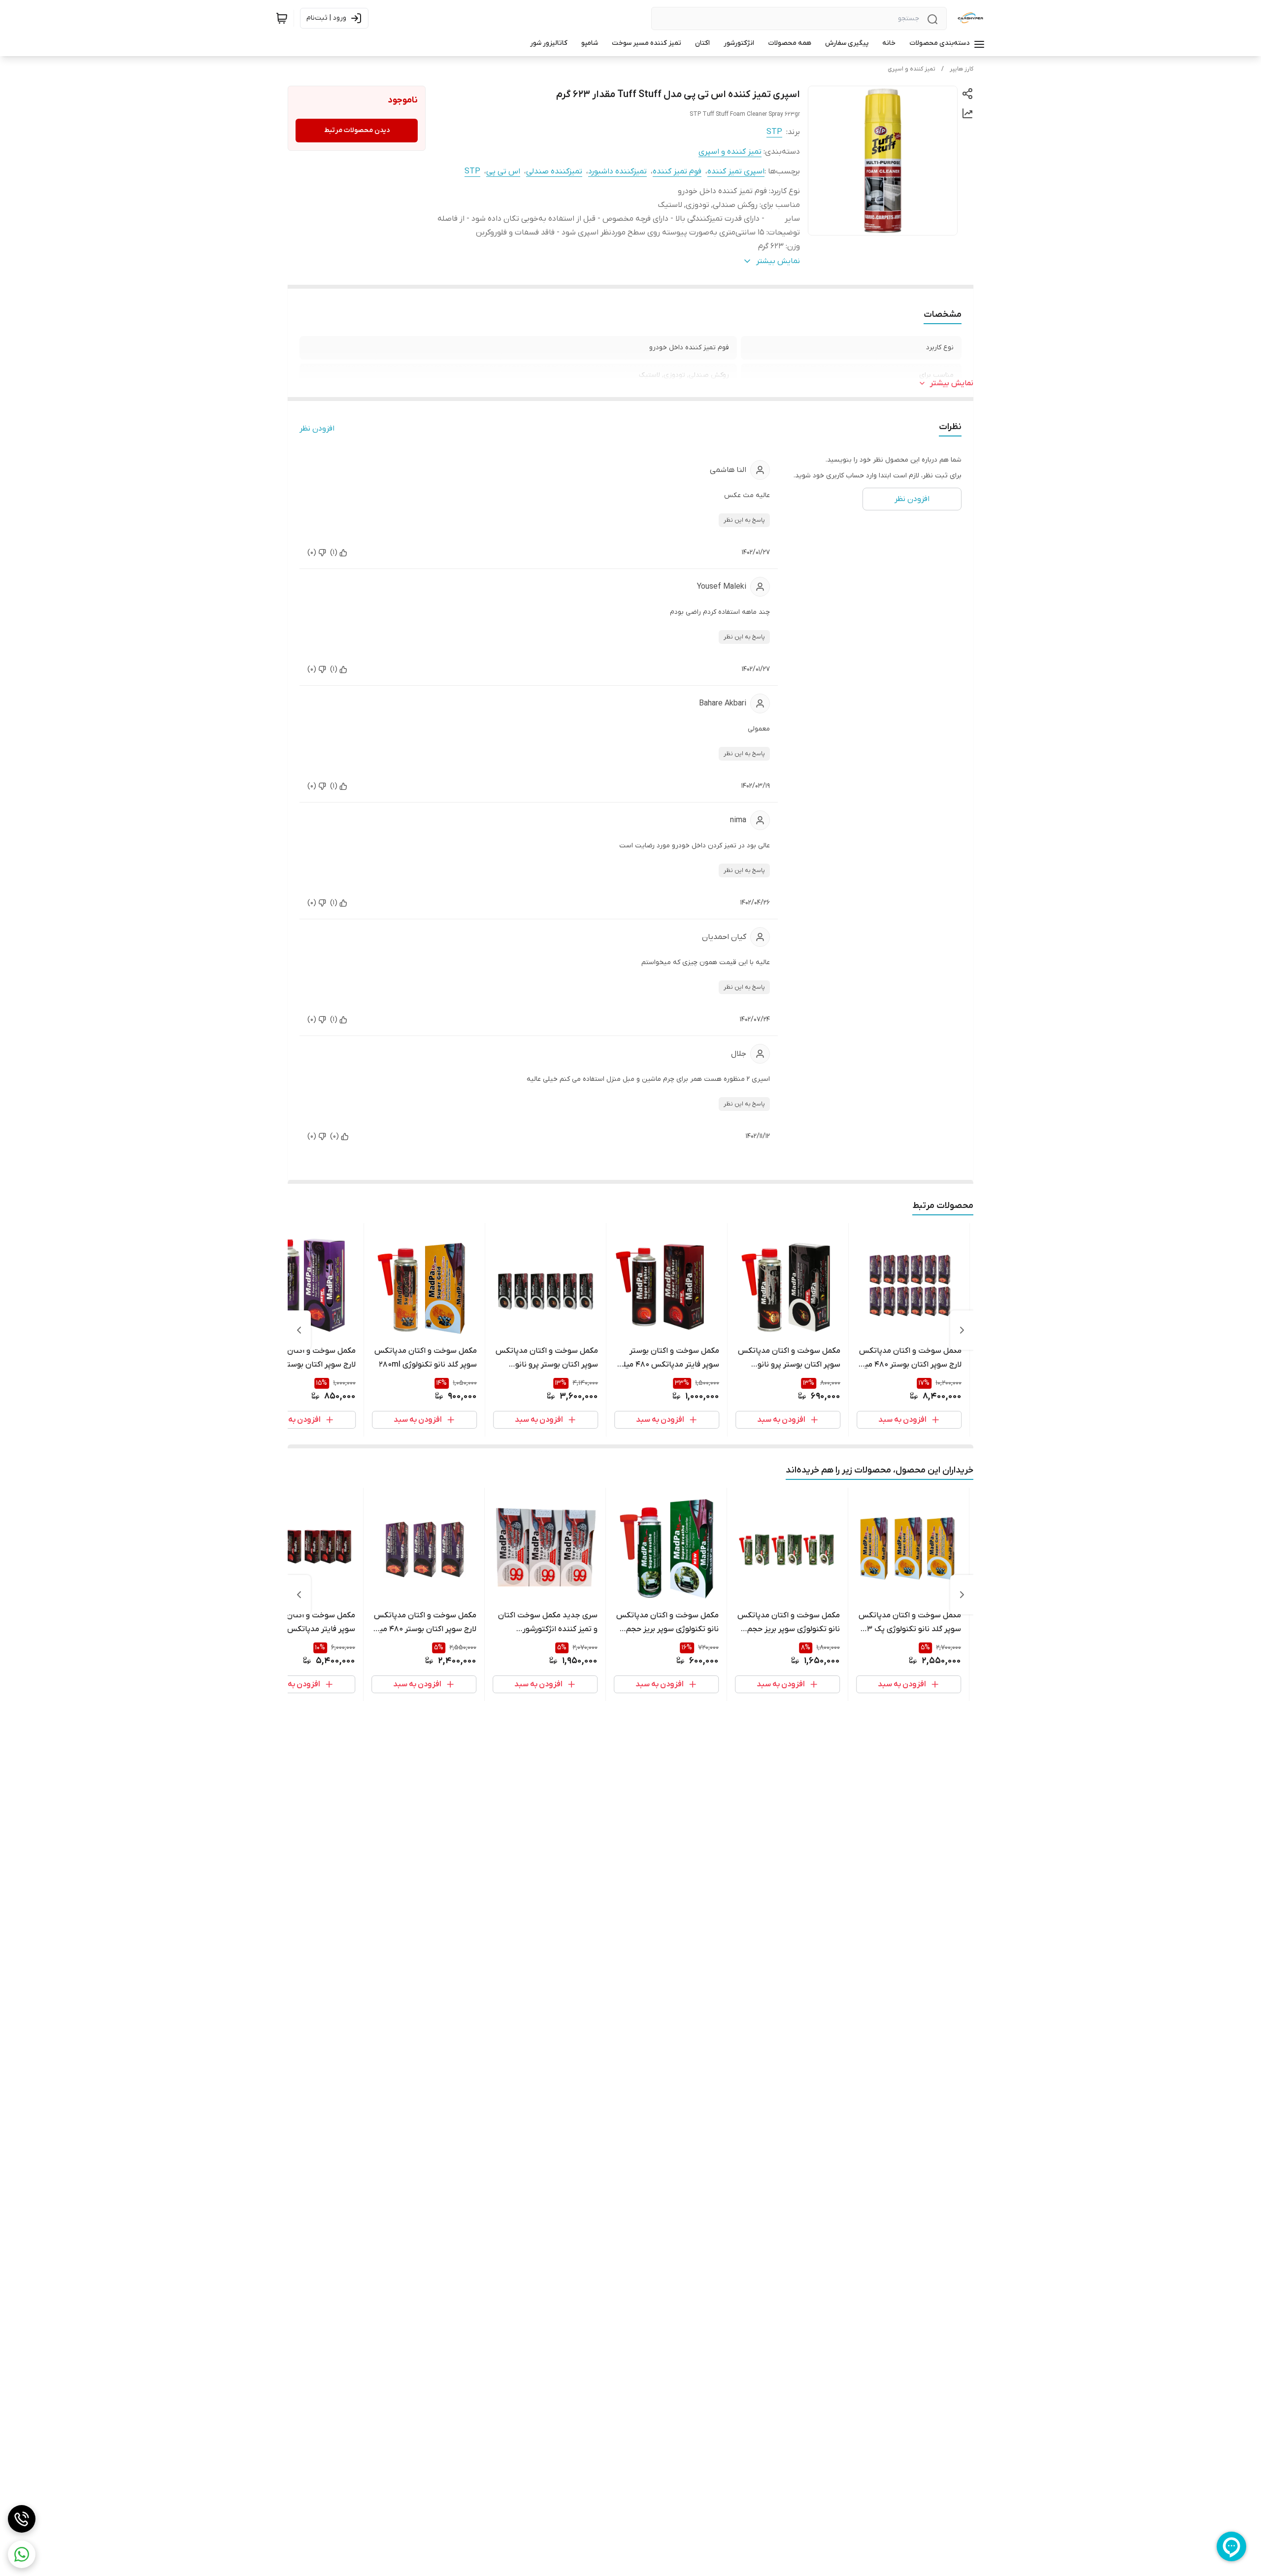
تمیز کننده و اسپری (912, 69)
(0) (312, 552)
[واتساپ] (22, 2554)
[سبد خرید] (282, 18)
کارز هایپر (962, 69)
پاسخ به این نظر (744, 520)
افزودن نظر (317, 429)
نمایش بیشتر (952, 383)
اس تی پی (503, 171)
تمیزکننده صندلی (554, 171)
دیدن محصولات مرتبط (357, 130)
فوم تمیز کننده (677, 171)
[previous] (962, 1330)
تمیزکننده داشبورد (617, 171)
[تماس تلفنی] (22, 2519)
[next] (299, 1330)
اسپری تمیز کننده (736, 171)
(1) (334, 552)
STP (774, 132)
